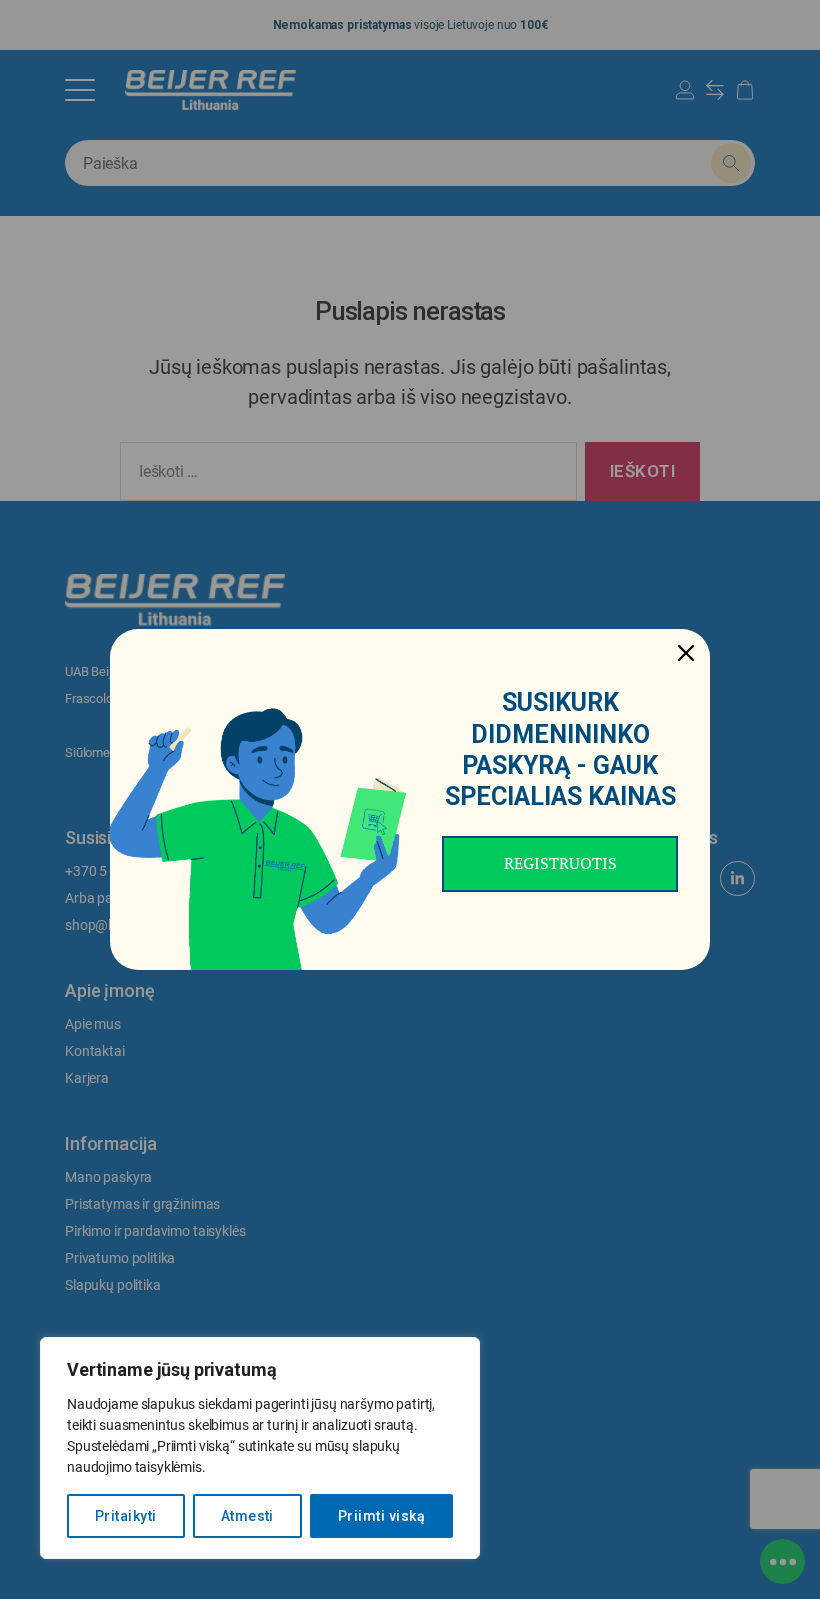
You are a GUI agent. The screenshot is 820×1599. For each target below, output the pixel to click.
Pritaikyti (126, 1516)
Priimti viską (381, 1516)
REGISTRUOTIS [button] (560, 863)
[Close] (686, 653)
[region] (260, 1448)
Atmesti (247, 1516)
